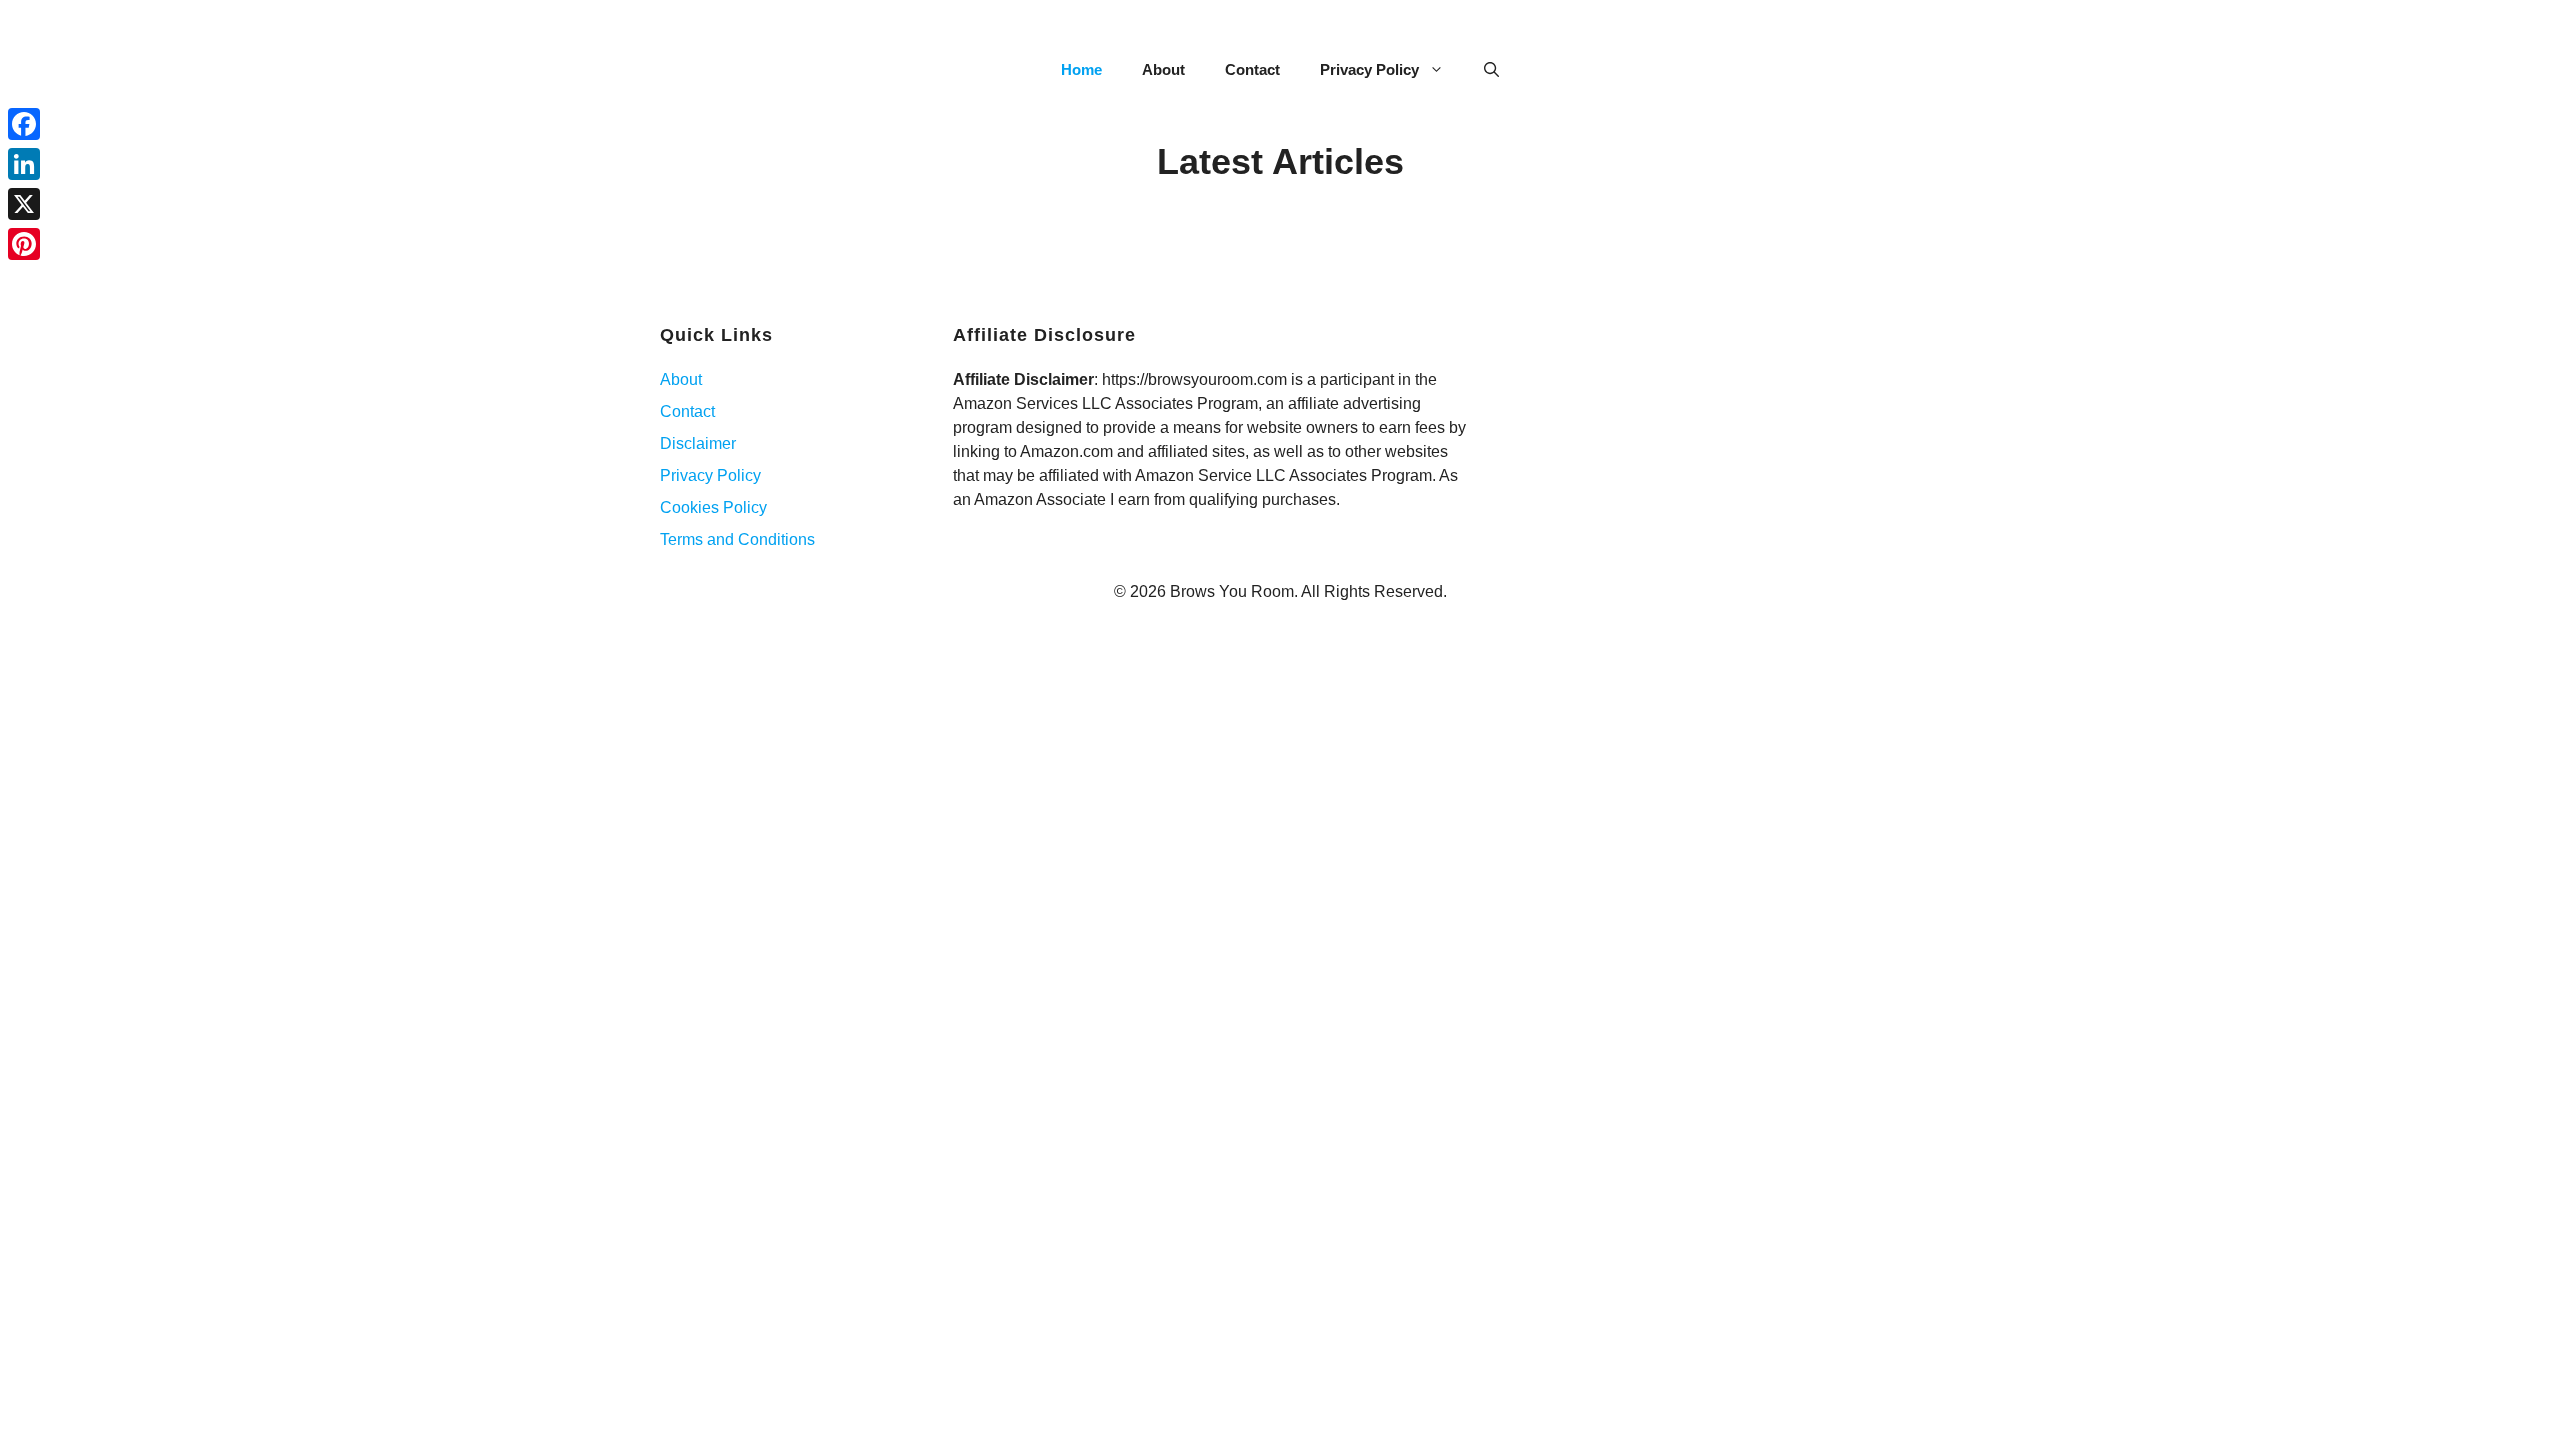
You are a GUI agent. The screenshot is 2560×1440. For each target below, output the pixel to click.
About (1163, 69)
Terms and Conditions (737, 539)
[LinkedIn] (24, 164)
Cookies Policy (713, 507)
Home (1081, 69)
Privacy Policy (1369, 69)
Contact (1252, 69)
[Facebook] (24, 124)
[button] (1491, 70)
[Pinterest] (24, 244)
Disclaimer (698, 443)
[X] (24, 204)
